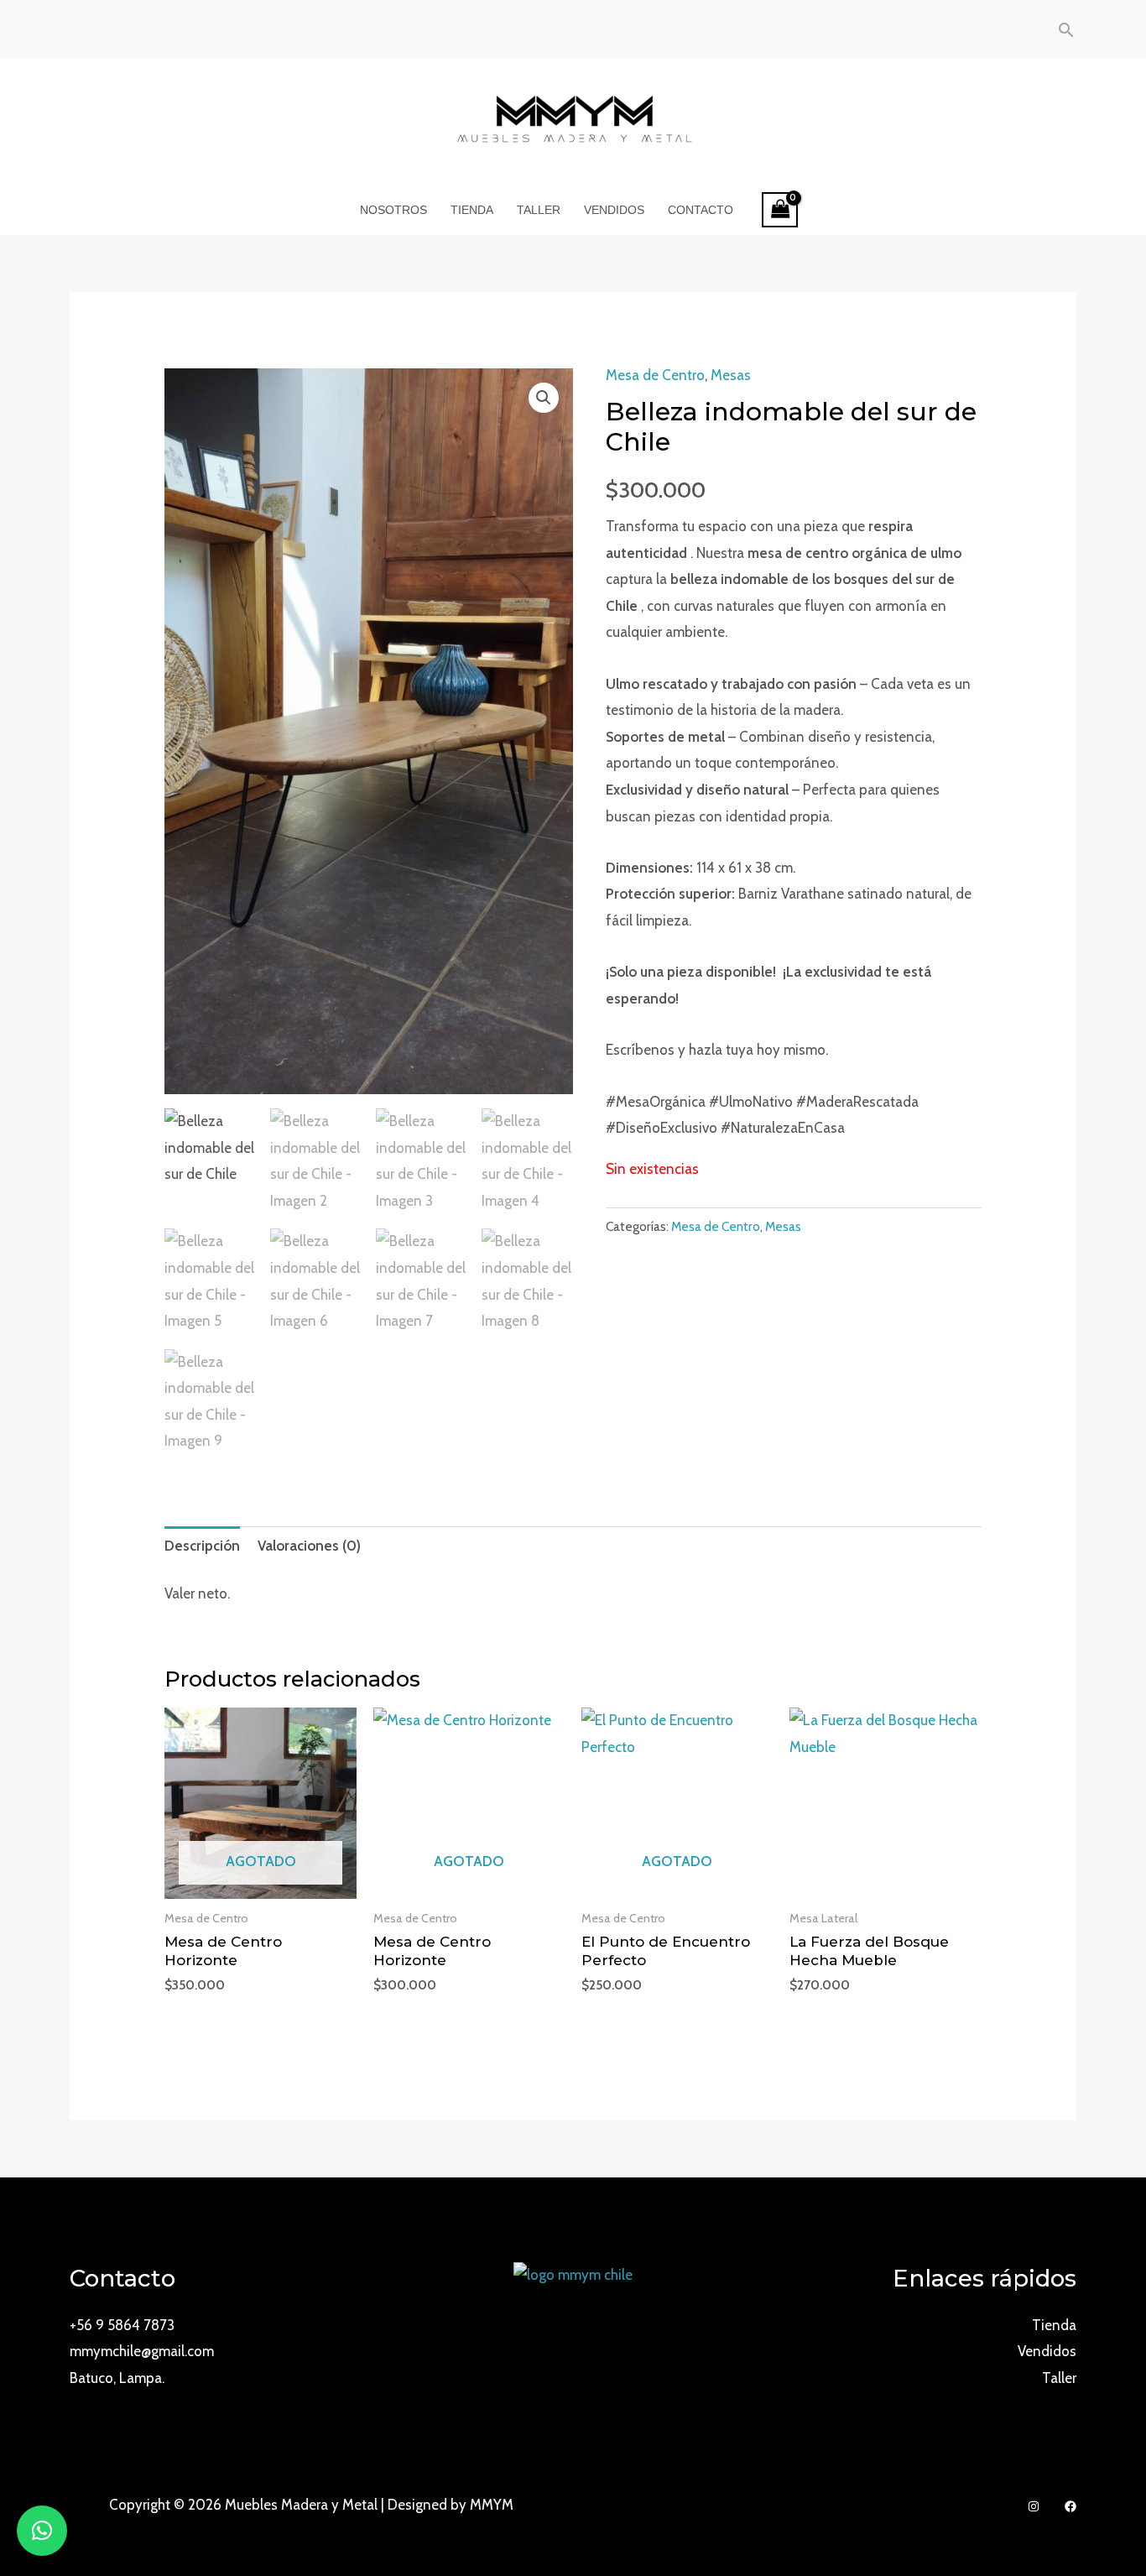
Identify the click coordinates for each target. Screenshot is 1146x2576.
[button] (544, 398)
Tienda (472, 210)
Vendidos (614, 210)
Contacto (701, 210)
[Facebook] (1070, 2506)
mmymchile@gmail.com (142, 2351)
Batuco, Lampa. (117, 2378)
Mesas (731, 375)
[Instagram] (1034, 2506)
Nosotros (393, 210)
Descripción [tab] (202, 1546)
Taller (539, 210)
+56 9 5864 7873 (122, 2325)
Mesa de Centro (655, 375)
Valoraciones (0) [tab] (309, 1546)
